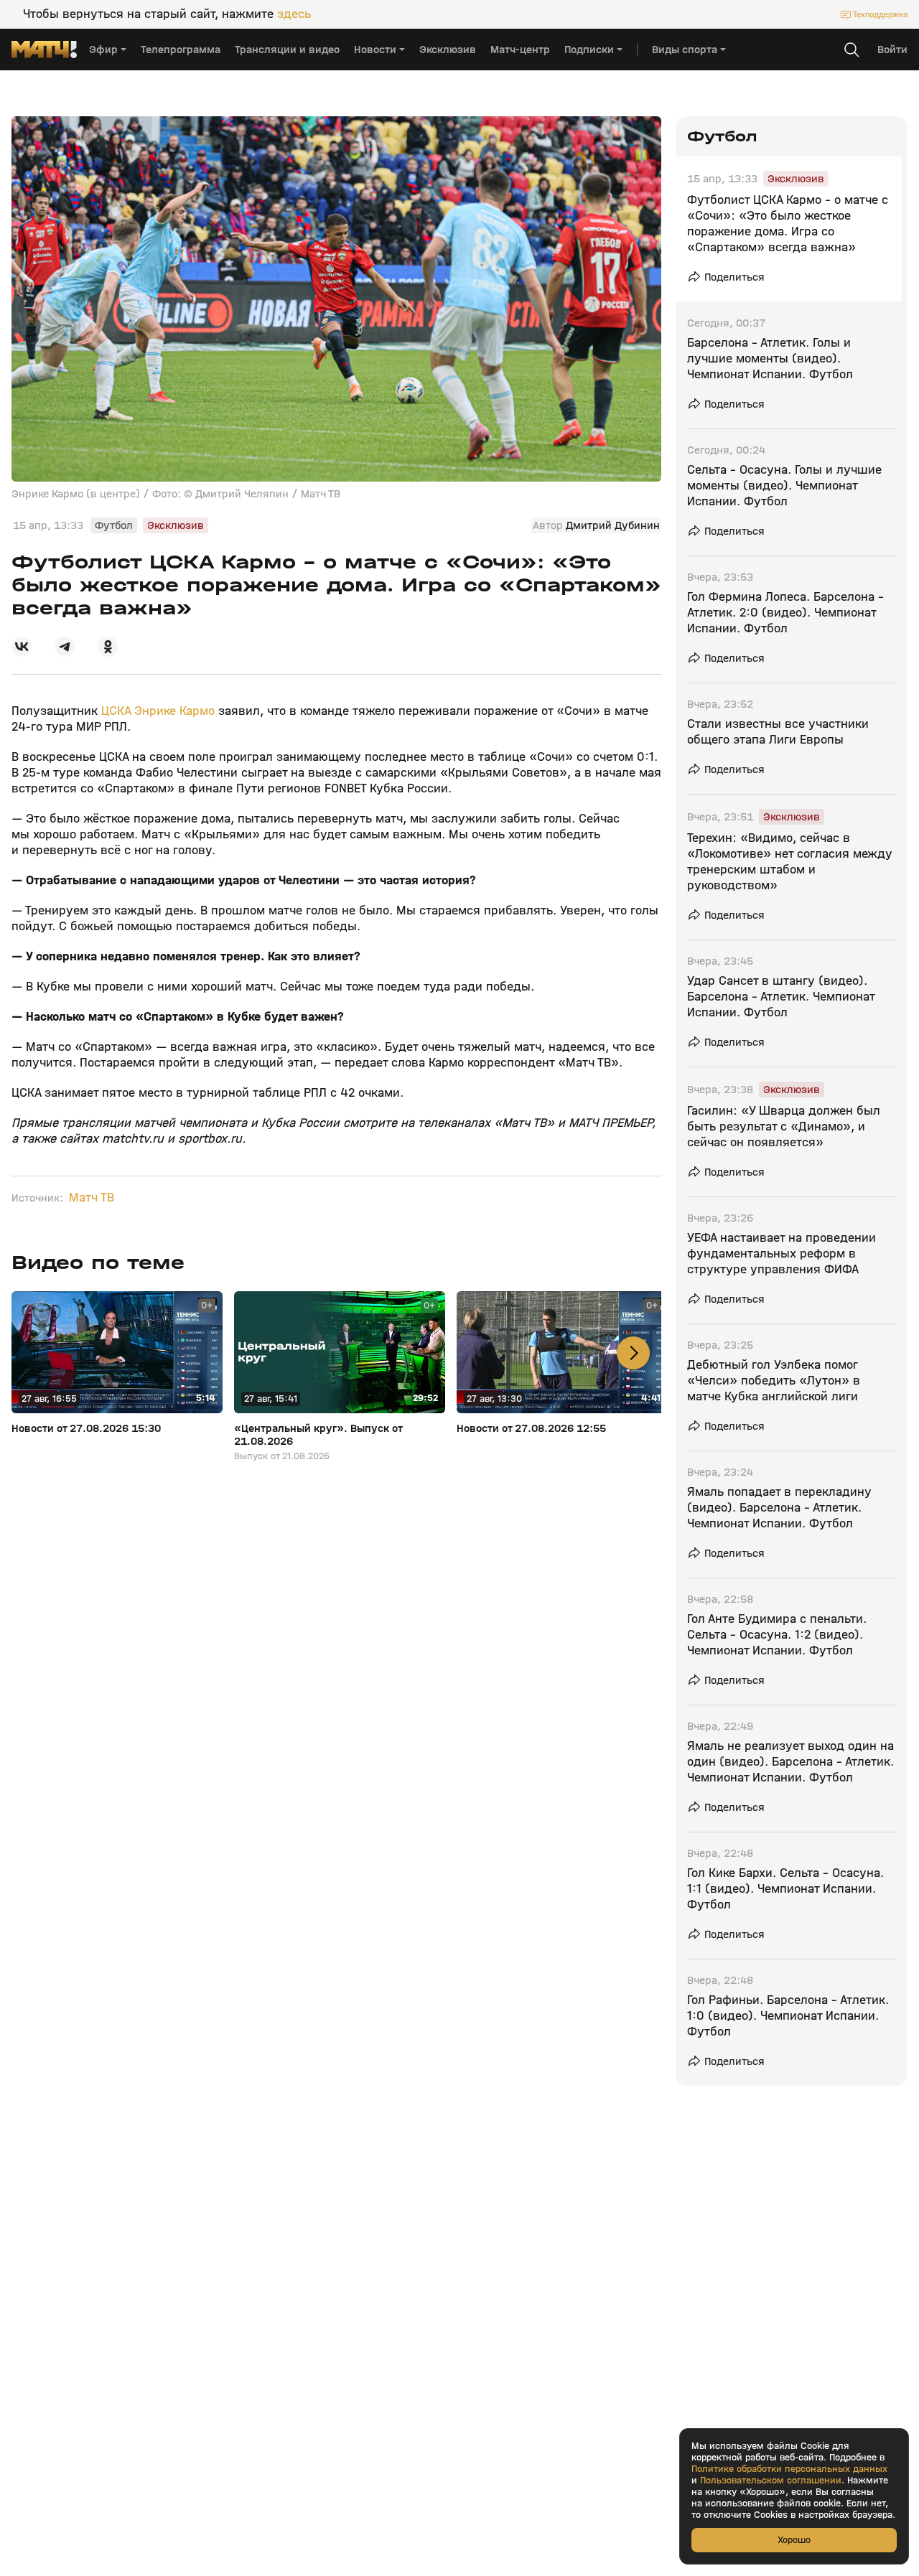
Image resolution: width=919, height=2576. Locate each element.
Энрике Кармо (174, 711)
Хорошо (794, 2540)
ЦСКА (118, 711)
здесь (294, 14)
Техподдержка (880, 14)
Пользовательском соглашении (771, 2481)
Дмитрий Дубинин (613, 525)
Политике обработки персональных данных (789, 2469)
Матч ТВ (92, 1198)
